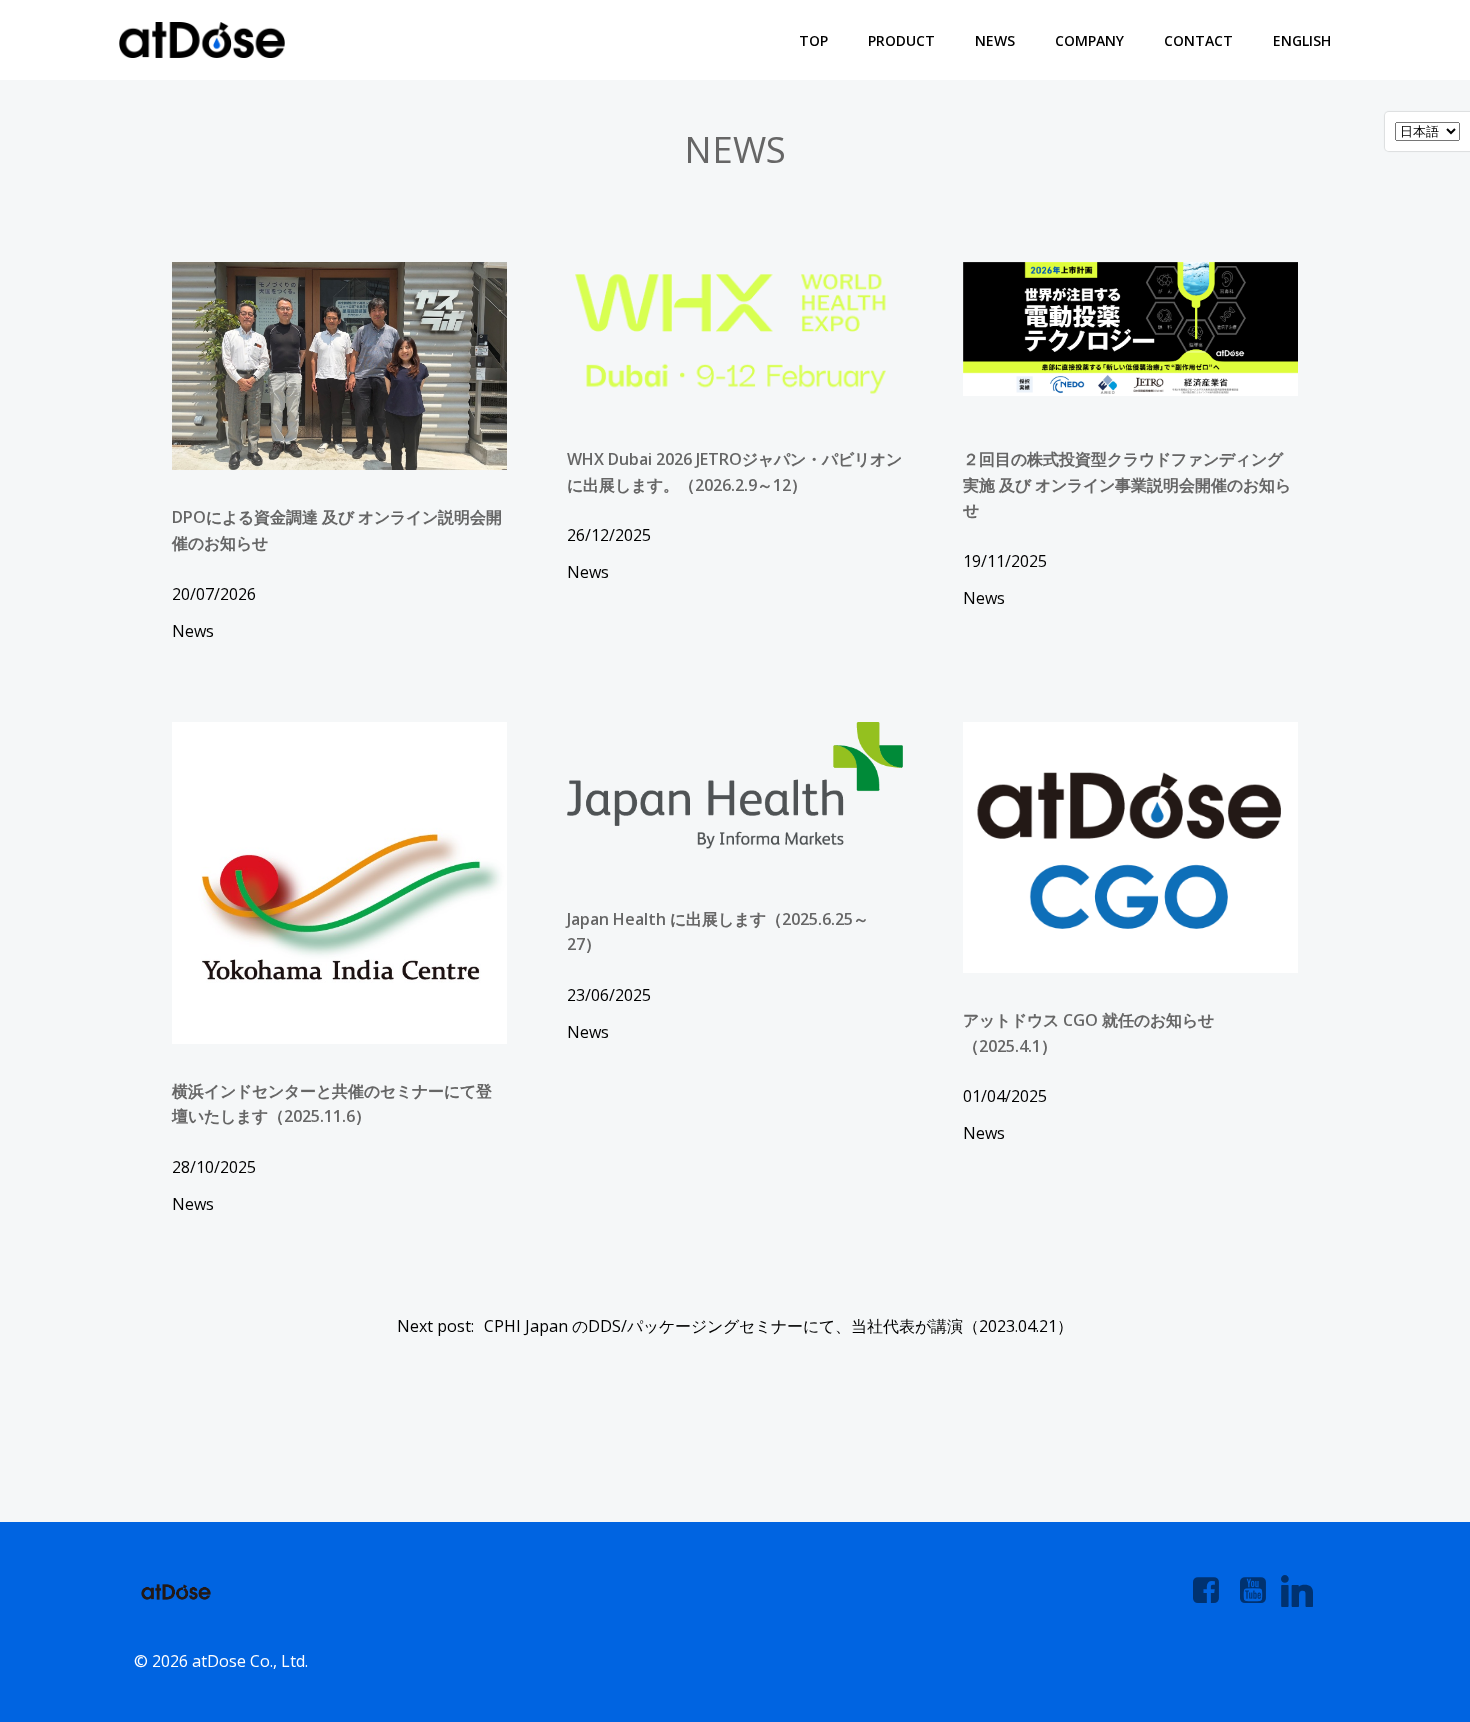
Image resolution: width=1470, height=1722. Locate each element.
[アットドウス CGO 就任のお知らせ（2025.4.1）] (1130, 846)
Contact (1198, 40)
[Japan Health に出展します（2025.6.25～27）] (734, 784)
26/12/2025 (609, 535)
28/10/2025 (214, 1167)
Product (901, 40)
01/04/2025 (1005, 1096)
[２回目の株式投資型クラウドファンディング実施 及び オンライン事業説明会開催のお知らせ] (1130, 327)
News (995, 40)
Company (1089, 40)
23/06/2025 (609, 995)
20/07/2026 (214, 594)
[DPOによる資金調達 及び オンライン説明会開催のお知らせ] (339, 365)
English (1302, 40)
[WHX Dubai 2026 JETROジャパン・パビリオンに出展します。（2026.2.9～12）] (734, 332)
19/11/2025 (1005, 561)
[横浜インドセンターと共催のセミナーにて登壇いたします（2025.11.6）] (339, 881)
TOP (813, 40)
